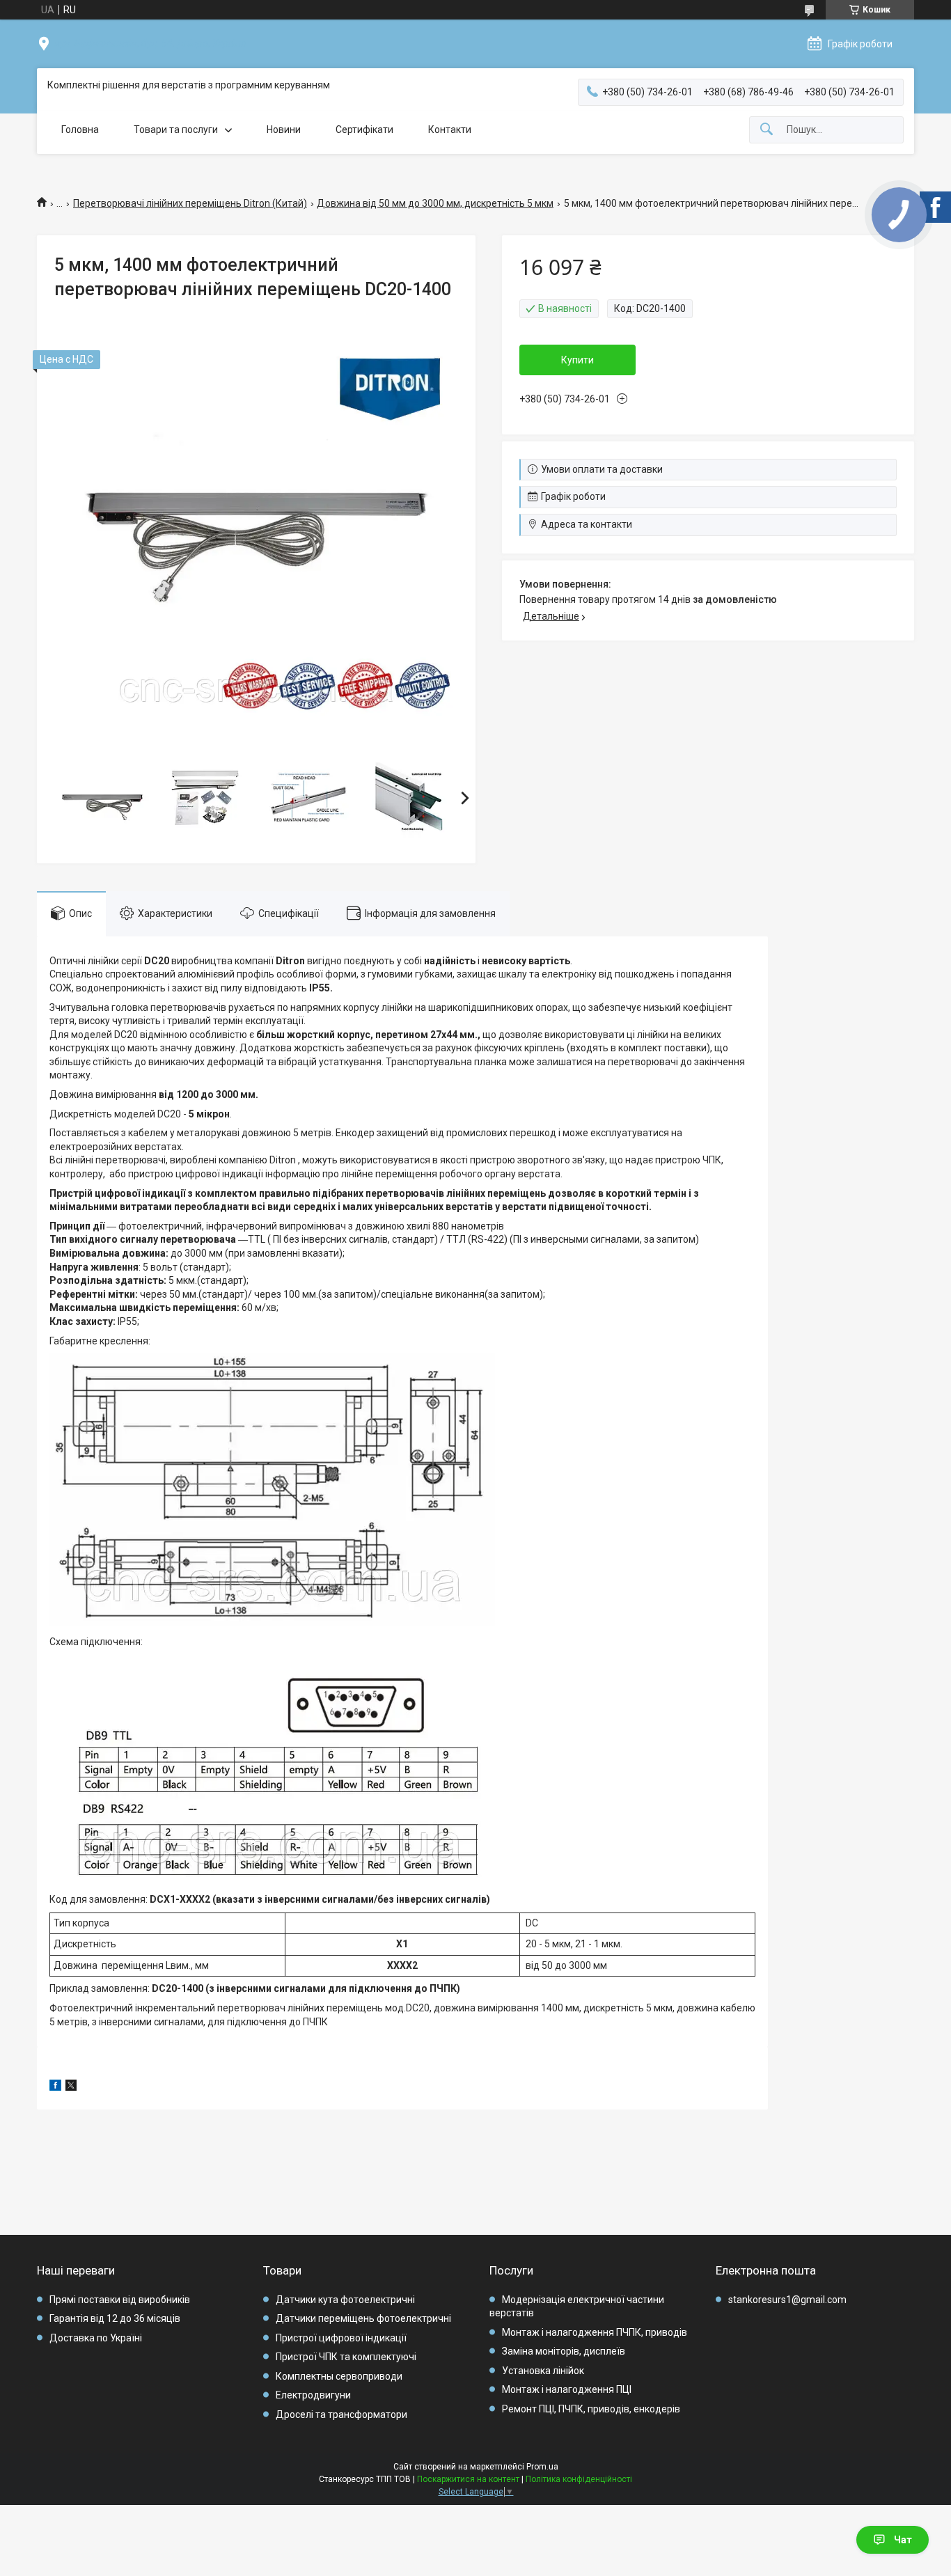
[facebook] (55, 2087)
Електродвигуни (313, 2395)
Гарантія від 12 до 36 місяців (115, 2318)
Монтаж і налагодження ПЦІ (567, 2389)
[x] (71, 2087)
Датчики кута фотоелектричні (345, 2300)
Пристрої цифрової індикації (341, 2338)
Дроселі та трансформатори (341, 2414)
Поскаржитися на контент (468, 2479)
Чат (903, 2540)
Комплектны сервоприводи (339, 2376)
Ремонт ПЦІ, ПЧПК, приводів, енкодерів (591, 2409)
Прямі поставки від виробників (120, 2300)
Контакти (450, 129)
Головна (80, 129)
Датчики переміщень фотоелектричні (363, 2318)
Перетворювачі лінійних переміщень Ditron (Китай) (190, 203)
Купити (577, 360)
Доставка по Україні (96, 2338)
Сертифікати (364, 129)
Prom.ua (542, 2467)
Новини (284, 129)
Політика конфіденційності (579, 2479)
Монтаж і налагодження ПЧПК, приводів (595, 2332)
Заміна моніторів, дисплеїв (564, 2351)
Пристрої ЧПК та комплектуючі (346, 2357)
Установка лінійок (543, 2371)
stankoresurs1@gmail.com (787, 2300)
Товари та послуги (176, 129)
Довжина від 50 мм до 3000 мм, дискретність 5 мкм (435, 203)
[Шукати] (767, 130)
